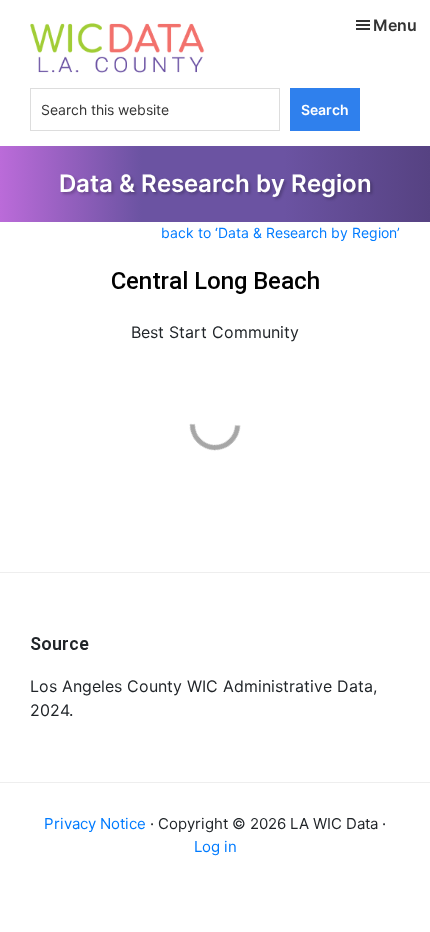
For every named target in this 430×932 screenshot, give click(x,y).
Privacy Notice (95, 823)
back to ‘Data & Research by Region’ (280, 232)
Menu (395, 25)
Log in (215, 846)
